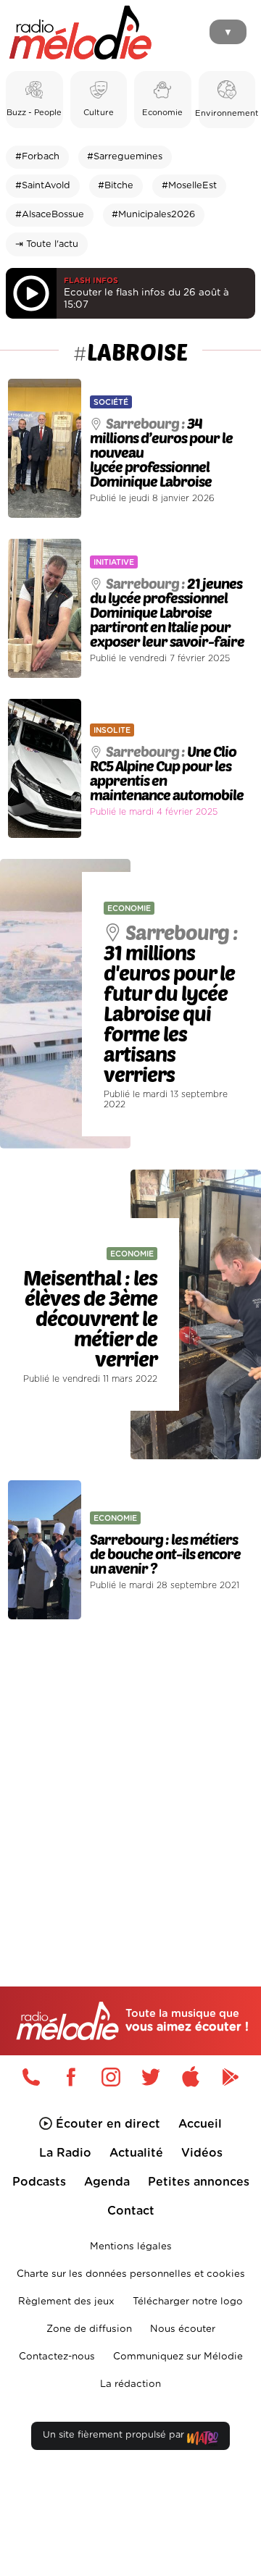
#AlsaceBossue (50, 215)
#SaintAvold (43, 186)
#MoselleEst (189, 186)
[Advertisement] (130, 1772)
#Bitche (116, 186)
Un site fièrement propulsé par (115, 2435)
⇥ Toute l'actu (47, 244)
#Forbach (37, 157)
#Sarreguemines (125, 157)
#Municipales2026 (153, 215)
